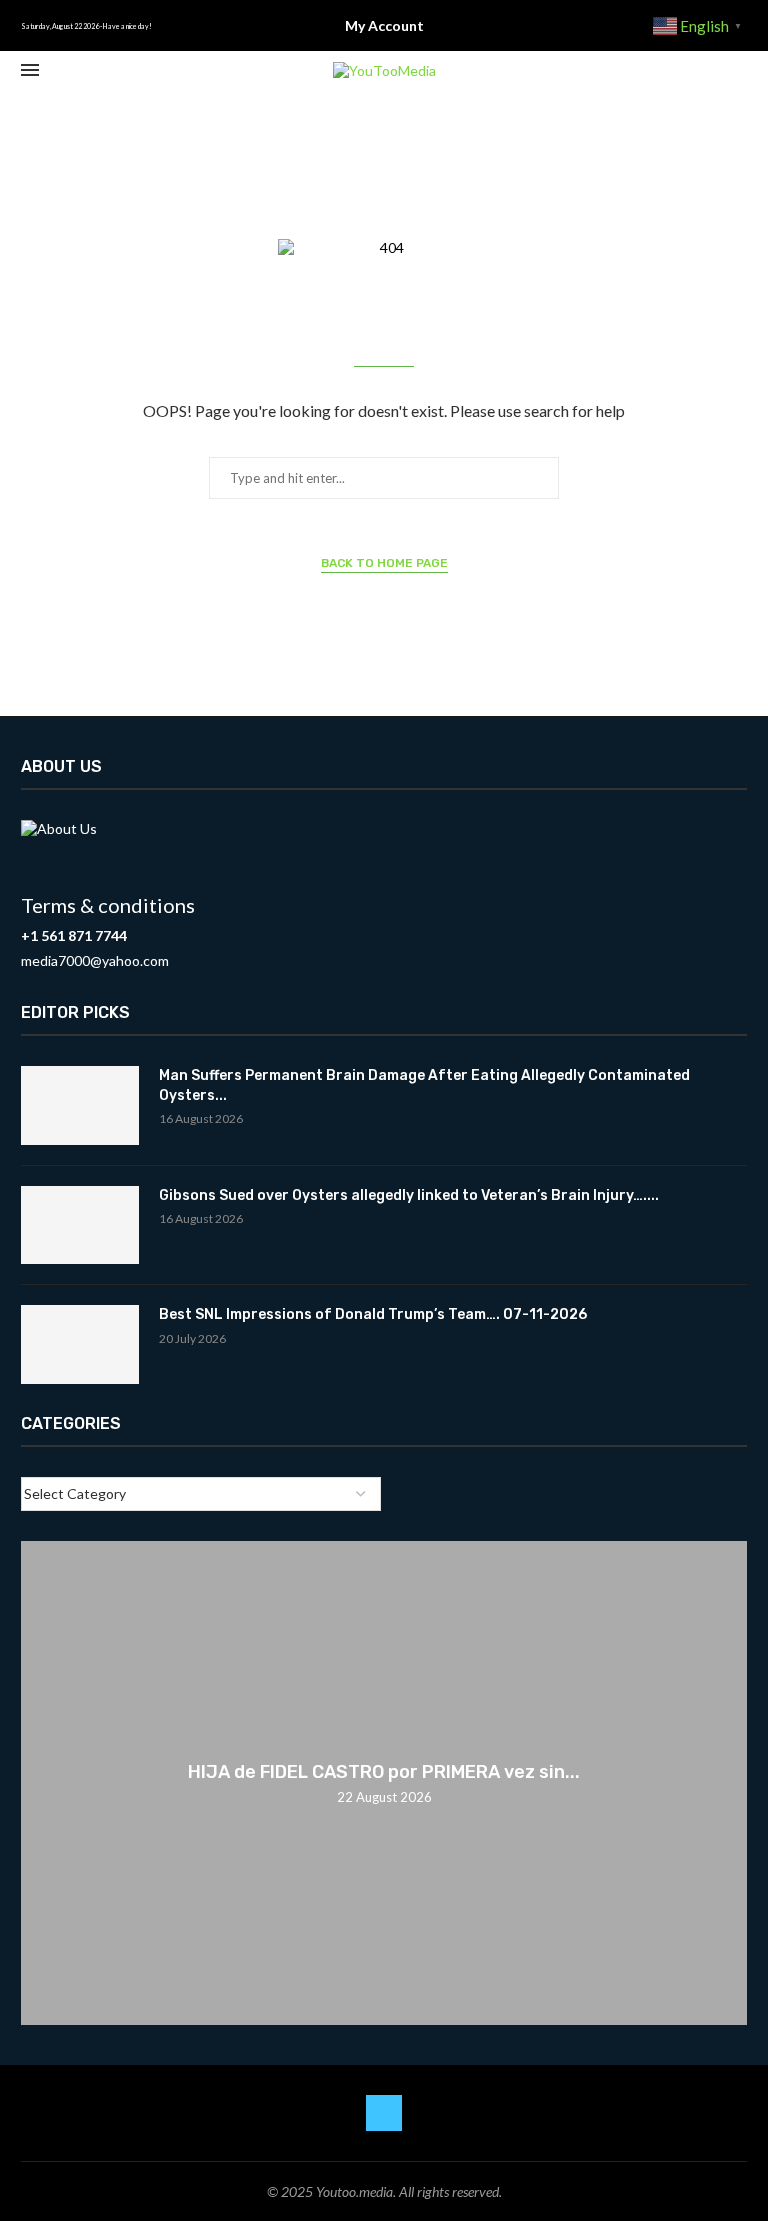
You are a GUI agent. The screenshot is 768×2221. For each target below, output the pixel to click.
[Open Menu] (30, 70)
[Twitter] (384, 2113)
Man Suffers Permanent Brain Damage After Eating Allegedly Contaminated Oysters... (424, 1085)
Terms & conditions (108, 905)
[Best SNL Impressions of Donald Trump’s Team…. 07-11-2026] (80, 1344)
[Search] (737, 70)
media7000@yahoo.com (95, 960)
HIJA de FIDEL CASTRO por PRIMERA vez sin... (384, 1772)
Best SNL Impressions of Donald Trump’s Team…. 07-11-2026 (373, 1314)
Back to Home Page (384, 563)
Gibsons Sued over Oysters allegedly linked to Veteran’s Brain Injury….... (409, 1195)
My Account (384, 25)
